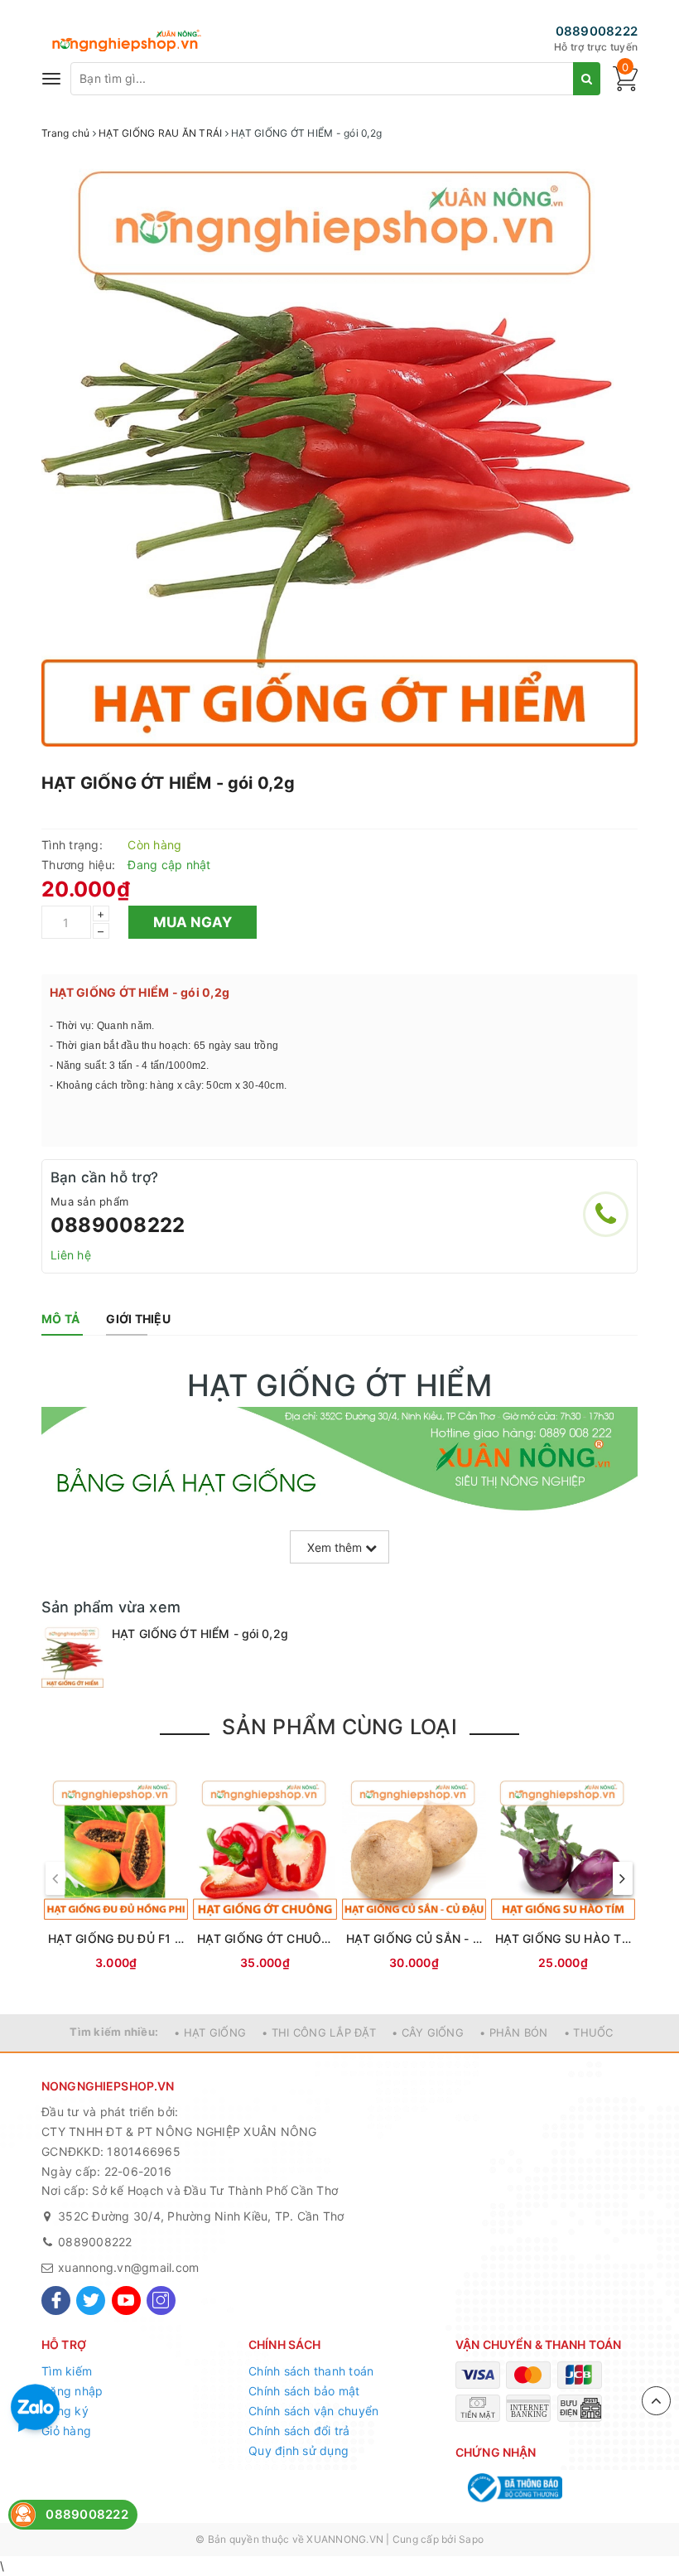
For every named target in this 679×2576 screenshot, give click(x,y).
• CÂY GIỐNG (428, 2032)
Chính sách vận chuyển (313, 2411)
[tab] (60, 1319)
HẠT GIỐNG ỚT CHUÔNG (265, 1938)
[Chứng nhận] (513, 2488)
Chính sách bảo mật (304, 2391)
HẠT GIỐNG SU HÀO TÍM (563, 1938)
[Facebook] (56, 2301)
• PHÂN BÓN (514, 2032)
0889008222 (597, 31)
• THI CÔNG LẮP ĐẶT (319, 2032)
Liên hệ (71, 1255)
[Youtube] (126, 2301)
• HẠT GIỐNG (210, 2032)
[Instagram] (161, 2301)
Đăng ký (65, 2411)
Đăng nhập (72, 2391)
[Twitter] (91, 2301)
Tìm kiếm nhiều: (114, 2032)
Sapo (471, 2539)
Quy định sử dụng (299, 2450)
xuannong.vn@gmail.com (128, 2267)
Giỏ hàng (66, 2431)
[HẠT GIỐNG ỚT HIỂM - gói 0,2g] (72, 1657)
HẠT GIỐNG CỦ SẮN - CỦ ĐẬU (414, 1938)
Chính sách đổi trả (299, 2431)
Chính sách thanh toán (311, 2371)
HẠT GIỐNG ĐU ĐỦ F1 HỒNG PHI (116, 1938)
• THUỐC (589, 2032)
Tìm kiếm (67, 2371)
